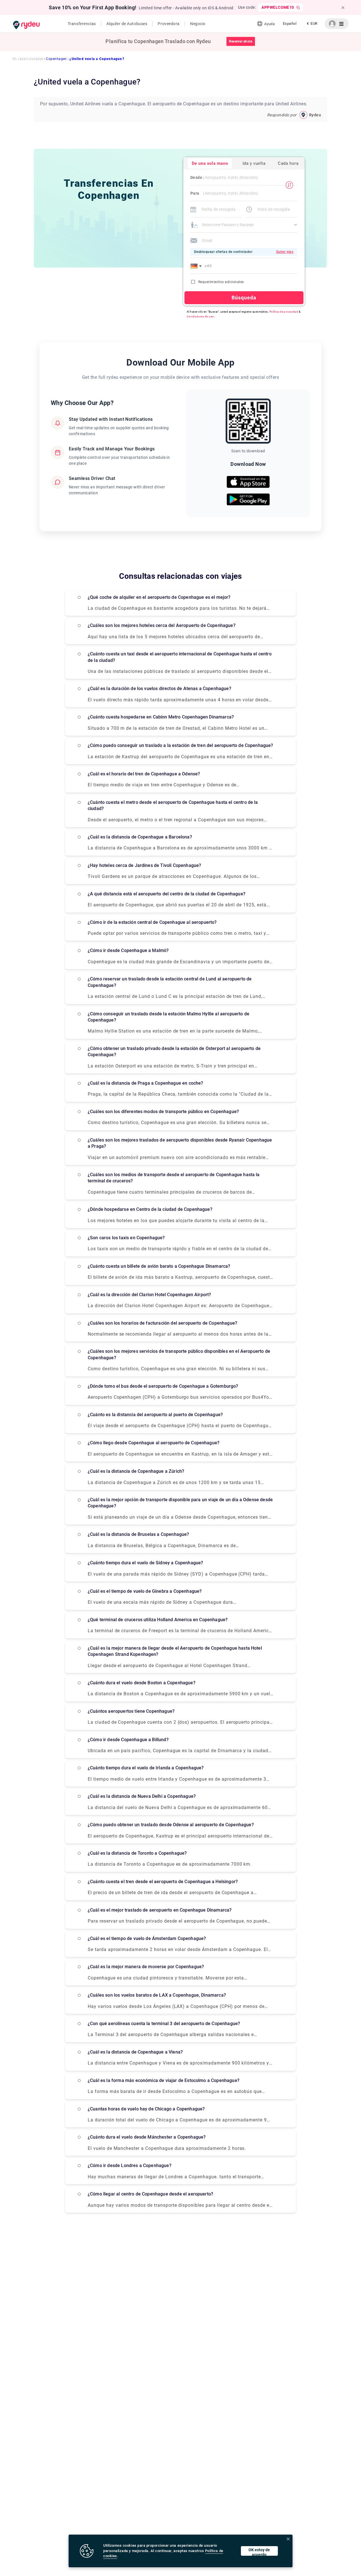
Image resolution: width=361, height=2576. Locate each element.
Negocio (198, 24)
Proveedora (169, 24)
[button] (197, 266)
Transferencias (82, 24)
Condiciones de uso (200, 316)
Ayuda (269, 24)
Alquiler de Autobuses (127, 24)
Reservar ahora (241, 41)
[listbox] (290, 24)
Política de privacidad (284, 312)
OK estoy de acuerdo (259, 2552)
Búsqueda (244, 298)
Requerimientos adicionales (221, 282)
